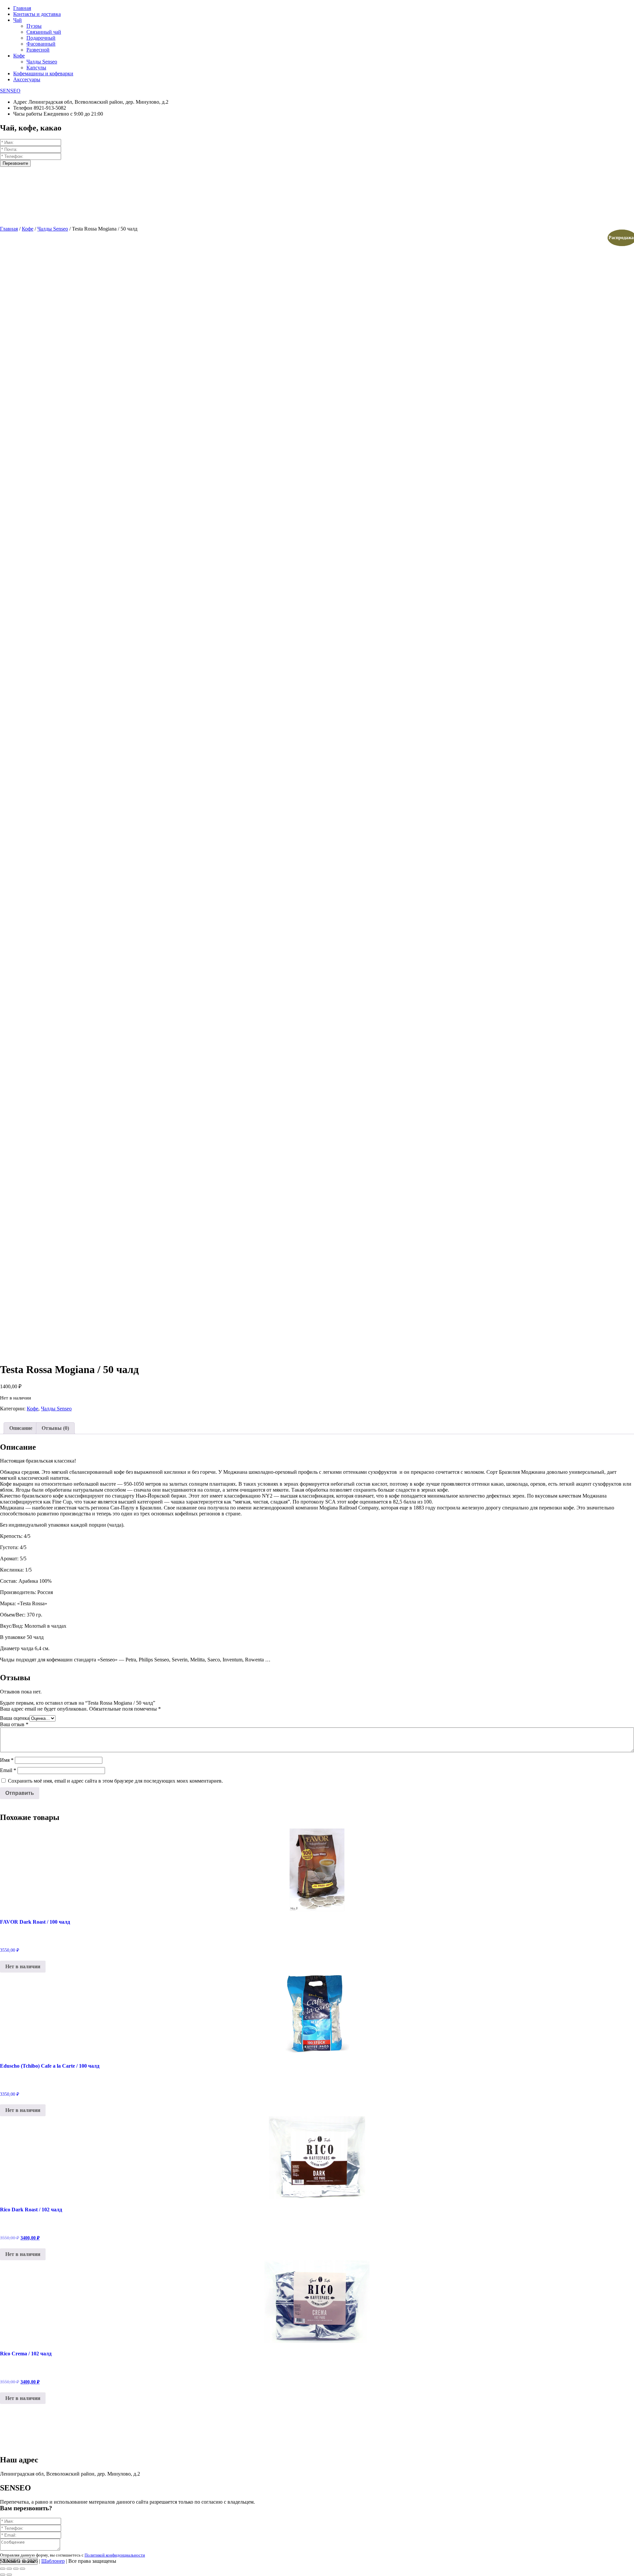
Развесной (38, 50)
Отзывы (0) (55, 1428)
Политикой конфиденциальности (115, 2555)
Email (8, 1770)
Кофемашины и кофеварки (43, 73)
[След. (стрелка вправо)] (9, 2575)
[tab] (21, 1428)
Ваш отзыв (14, 1724)
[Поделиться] (9, 2569)
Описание (21, 1428)
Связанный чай (44, 32)
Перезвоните (15, 163)
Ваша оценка (15, 1718)
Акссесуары (27, 79)
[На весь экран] (16, 2569)
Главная (22, 8)
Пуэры (34, 26)
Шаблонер (53, 2561)
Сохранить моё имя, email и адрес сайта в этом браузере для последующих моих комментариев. (115, 1781)
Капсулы (36, 68)
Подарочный (41, 38)
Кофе (19, 56)
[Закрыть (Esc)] (3, 2569)
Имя (7, 1760)
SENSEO (10, 91)
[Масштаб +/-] (22, 2569)
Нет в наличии (23, 1966)
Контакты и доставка (37, 14)
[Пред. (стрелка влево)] (3, 2575)
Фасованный (41, 44)
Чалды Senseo (42, 62)
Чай (18, 20)
